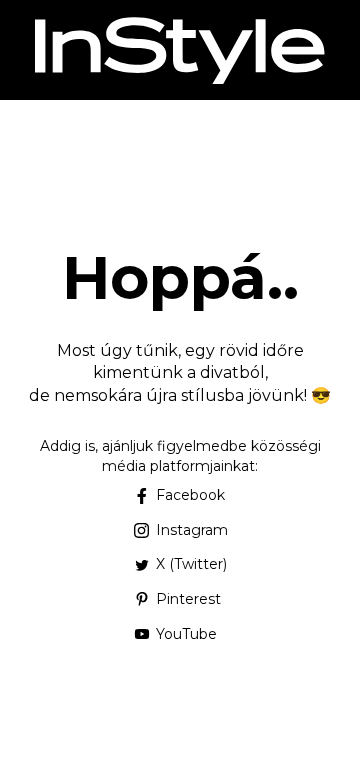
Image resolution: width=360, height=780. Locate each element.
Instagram (192, 530)
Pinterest (188, 599)
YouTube (186, 634)
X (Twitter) (191, 564)
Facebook (190, 495)
